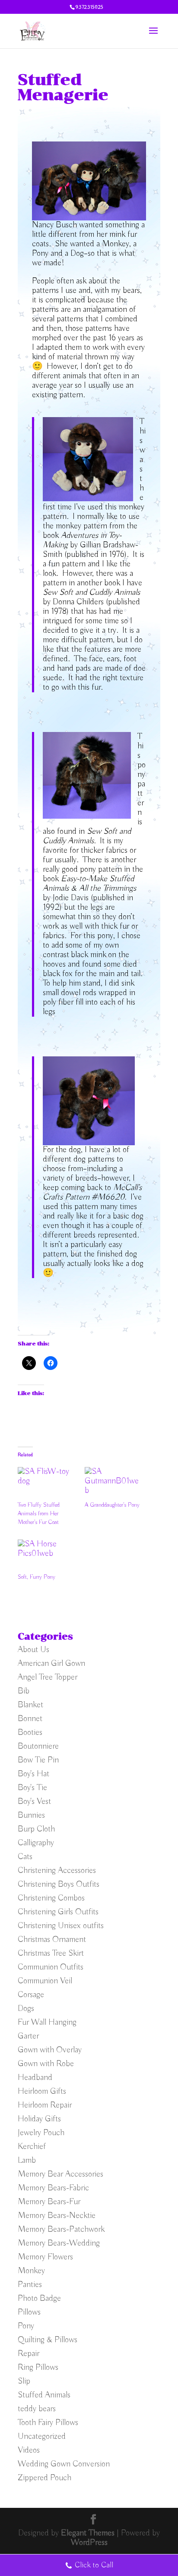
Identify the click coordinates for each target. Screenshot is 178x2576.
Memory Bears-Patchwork (61, 2229)
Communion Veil (45, 1981)
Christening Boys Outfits (59, 1884)
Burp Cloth (36, 1829)
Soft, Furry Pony (37, 1577)
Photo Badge (39, 2298)
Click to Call (94, 2565)
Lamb (27, 2160)
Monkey (31, 2271)
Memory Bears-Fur (49, 2202)
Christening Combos (51, 1898)
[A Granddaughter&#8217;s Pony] (114, 1484)
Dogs (26, 2009)
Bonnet (30, 1719)
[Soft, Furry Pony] (47, 1556)
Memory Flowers (45, 2257)
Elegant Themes (88, 2533)
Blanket (30, 1705)
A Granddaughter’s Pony (112, 1505)
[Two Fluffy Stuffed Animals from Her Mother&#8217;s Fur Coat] (47, 1484)
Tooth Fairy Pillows (48, 2423)
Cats (25, 1857)
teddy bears (37, 2409)
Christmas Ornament (52, 1940)
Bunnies (31, 1815)
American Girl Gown (51, 1663)
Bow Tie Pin (38, 1760)
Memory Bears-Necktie (57, 2216)
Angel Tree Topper (48, 1677)
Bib (24, 1691)
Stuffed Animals (44, 2395)
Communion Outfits (51, 1967)
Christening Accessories (57, 1871)
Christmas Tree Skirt (51, 1953)
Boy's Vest (34, 1802)
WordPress (89, 2543)
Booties (30, 1733)
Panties (30, 2285)
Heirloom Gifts (42, 2091)
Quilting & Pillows (48, 2340)
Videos (29, 2450)
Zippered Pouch (44, 2478)
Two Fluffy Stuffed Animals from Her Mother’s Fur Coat (39, 1514)
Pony (26, 2326)
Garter (28, 2036)
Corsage (31, 1995)
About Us (33, 1650)
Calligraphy (36, 1843)
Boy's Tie (32, 1788)
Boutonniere (38, 1746)
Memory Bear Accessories (60, 2174)
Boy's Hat (33, 1774)
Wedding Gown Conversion (64, 2464)
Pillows (29, 2312)
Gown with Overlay (50, 2050)
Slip (24, 2381)
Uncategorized (42, 2436)
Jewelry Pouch (41, 2133)
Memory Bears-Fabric (53, 2188)
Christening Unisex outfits (61, 1926)
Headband (35, 2078)
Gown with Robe (46, 2064)
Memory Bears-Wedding (59, 2243)
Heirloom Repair (45, 2105)
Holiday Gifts (39, 2119)
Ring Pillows (38, 2367)
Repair (29, 2354)
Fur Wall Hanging (47, 2022)
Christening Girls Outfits (58, 1912)
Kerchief (32, 2147)
